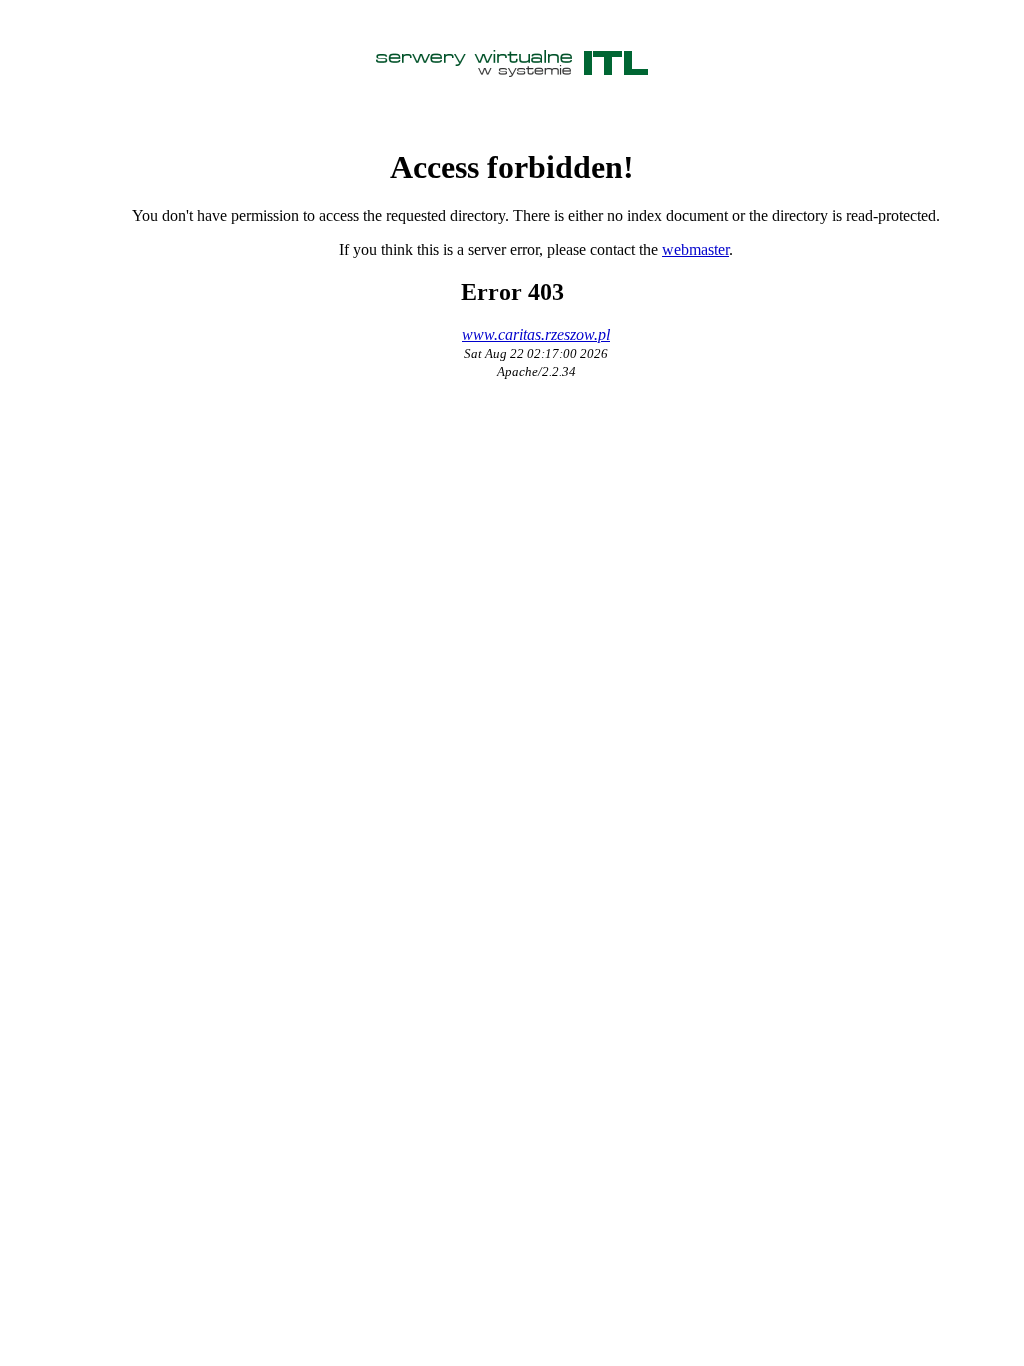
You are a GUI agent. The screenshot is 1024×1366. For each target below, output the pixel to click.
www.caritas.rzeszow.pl (536, 334)
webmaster (695, 249)
